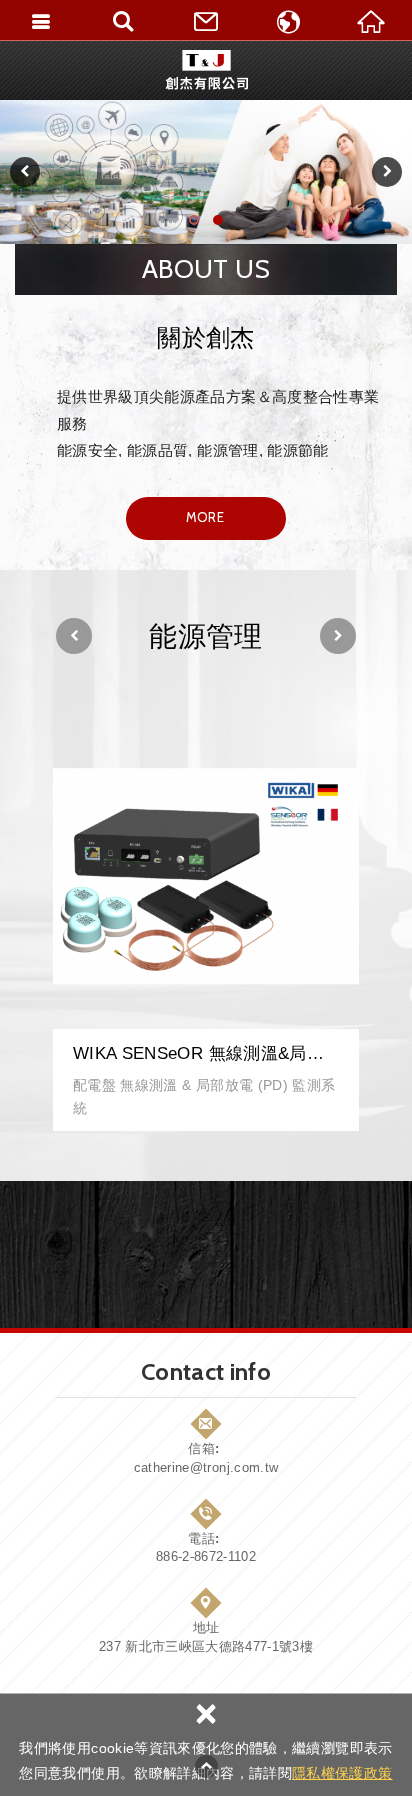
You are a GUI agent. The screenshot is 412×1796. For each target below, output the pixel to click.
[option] (206, 172)
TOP (206, 1766)
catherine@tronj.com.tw (206, 1467)
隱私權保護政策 (342, 1773)
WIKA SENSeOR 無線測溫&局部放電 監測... (206, 927)
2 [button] (219, 223)
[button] (25, 172)
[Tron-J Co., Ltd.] (206, 172)
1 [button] (195, 223)
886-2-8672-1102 (206, 1556)
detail (205, 517)
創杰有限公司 (206, 70)
